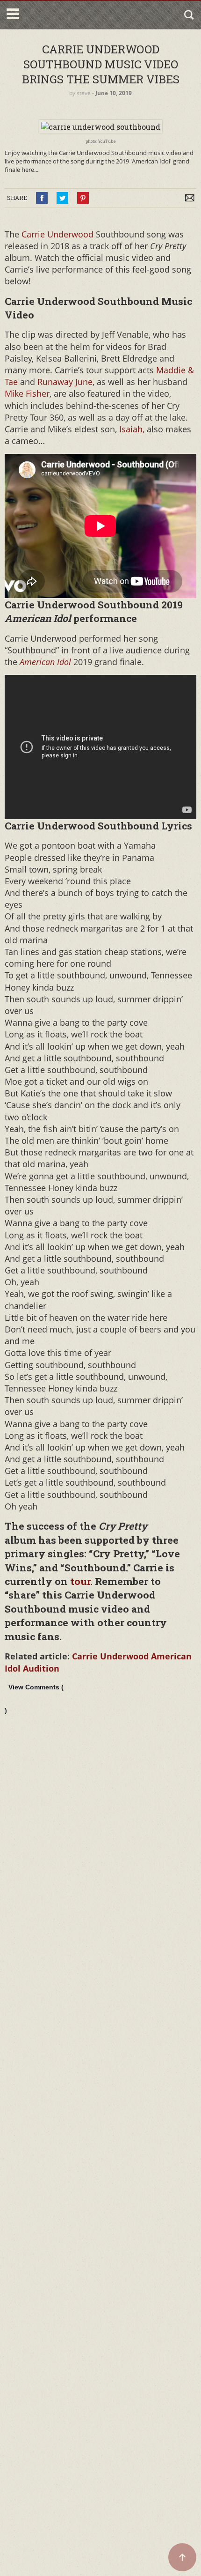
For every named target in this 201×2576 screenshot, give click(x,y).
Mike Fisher (27, 393)
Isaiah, (133, 429)
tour (79, 1581)
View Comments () (34, 1699)
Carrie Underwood (57, 234)
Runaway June (65, 382)
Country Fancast (62, 15)
